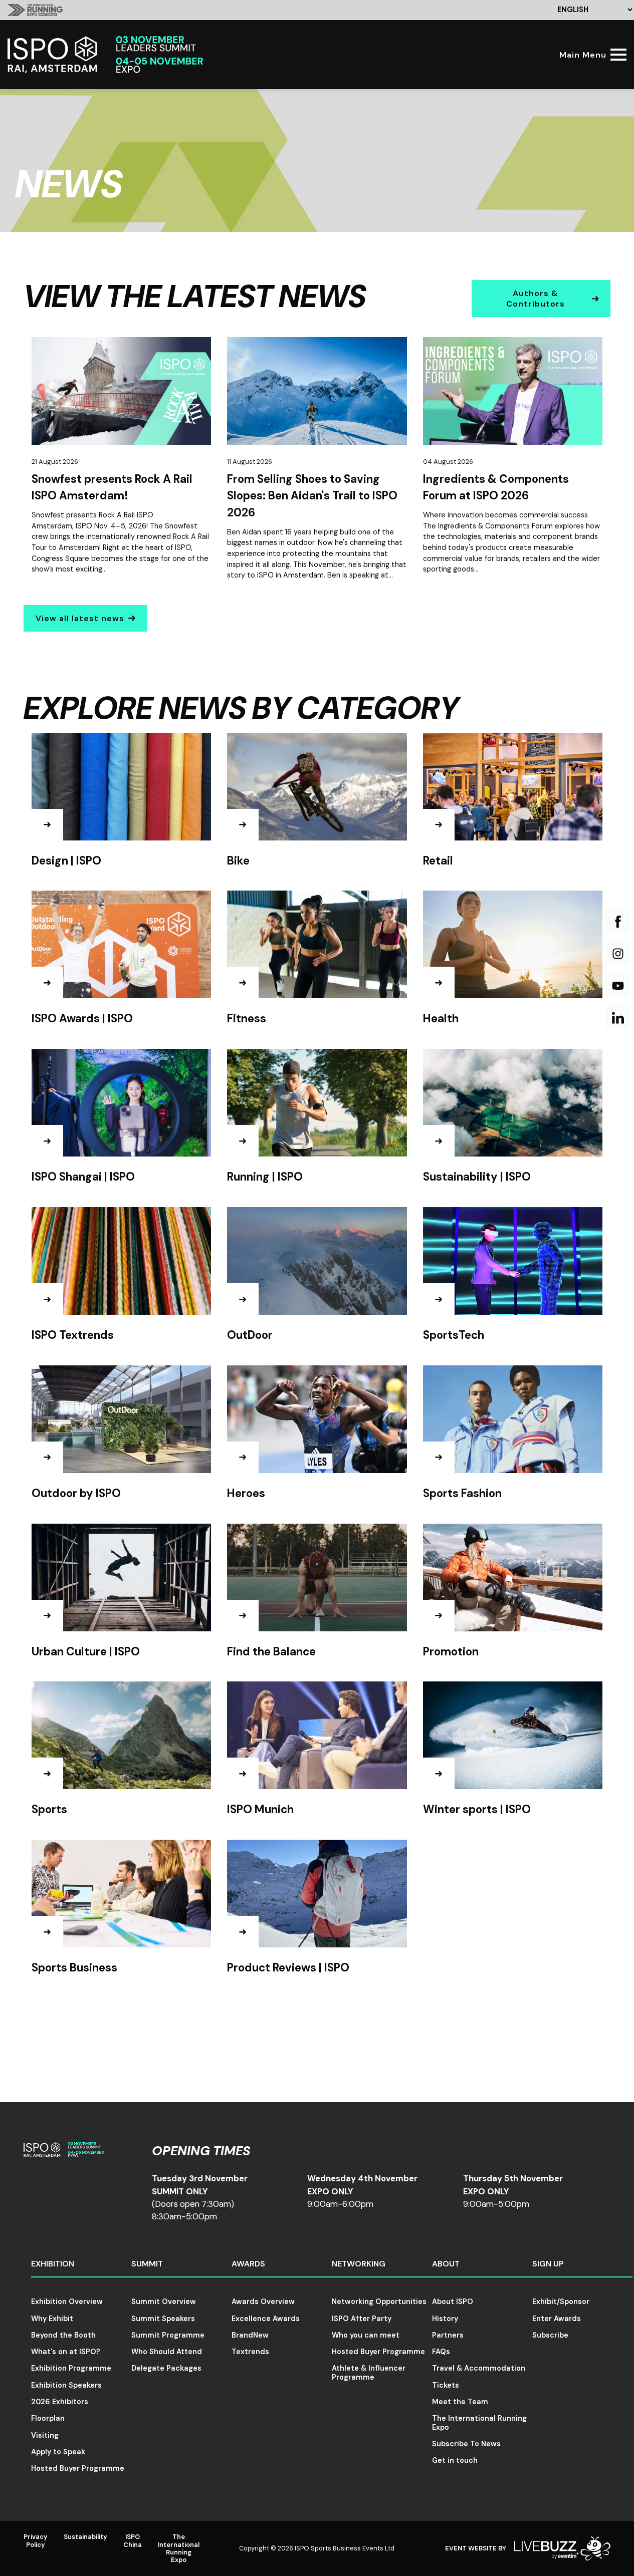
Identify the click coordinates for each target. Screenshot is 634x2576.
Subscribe (550, 2335)
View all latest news (80, 618)
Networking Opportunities (379, 2302)
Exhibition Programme (71, 2368)
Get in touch (455, 2460)
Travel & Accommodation (479, 2368)
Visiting (45, 2435)
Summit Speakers (163, 2319)
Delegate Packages (166, 2368)
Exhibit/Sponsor (561, 2302)
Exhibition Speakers (66, 2385)
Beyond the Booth (63, 2335)
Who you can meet (366, 2335)
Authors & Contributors (536, 299)
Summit (147, 2264)
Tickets (446, 2385)
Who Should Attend (167, 2352)
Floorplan (48, 2418)
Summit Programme (168, 2335)
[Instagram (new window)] (618, 954)
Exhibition (53, 2264)
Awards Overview (263, 2302)
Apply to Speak (58, 2452)
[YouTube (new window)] (618, 986)
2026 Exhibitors (60, 2402)
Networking (359, 2264)
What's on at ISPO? (66, 2352)
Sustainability (85, 2537)
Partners (448, 2335)
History (445, 2319)
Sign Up (548, 2264)
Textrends (250, 2352)
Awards (248, 2264)
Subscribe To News (466, 2444)
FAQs (441, 2352)
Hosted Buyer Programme (78, 2468)
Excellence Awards (266, 2319)
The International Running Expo (479, 2422)
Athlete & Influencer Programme (369, 2372)
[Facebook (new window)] (618, 922)
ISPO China (133, 2540)
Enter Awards (557, 2319)
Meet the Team (460, 2402)
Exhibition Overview (67, 2302)
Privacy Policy (36, 2540)
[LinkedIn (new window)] (618, 1018)
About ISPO (453, 2302)
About (446, 2264)
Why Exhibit (52, 2319)
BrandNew (250, 2335)
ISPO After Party (362, 2319)
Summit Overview (164, 2302)
